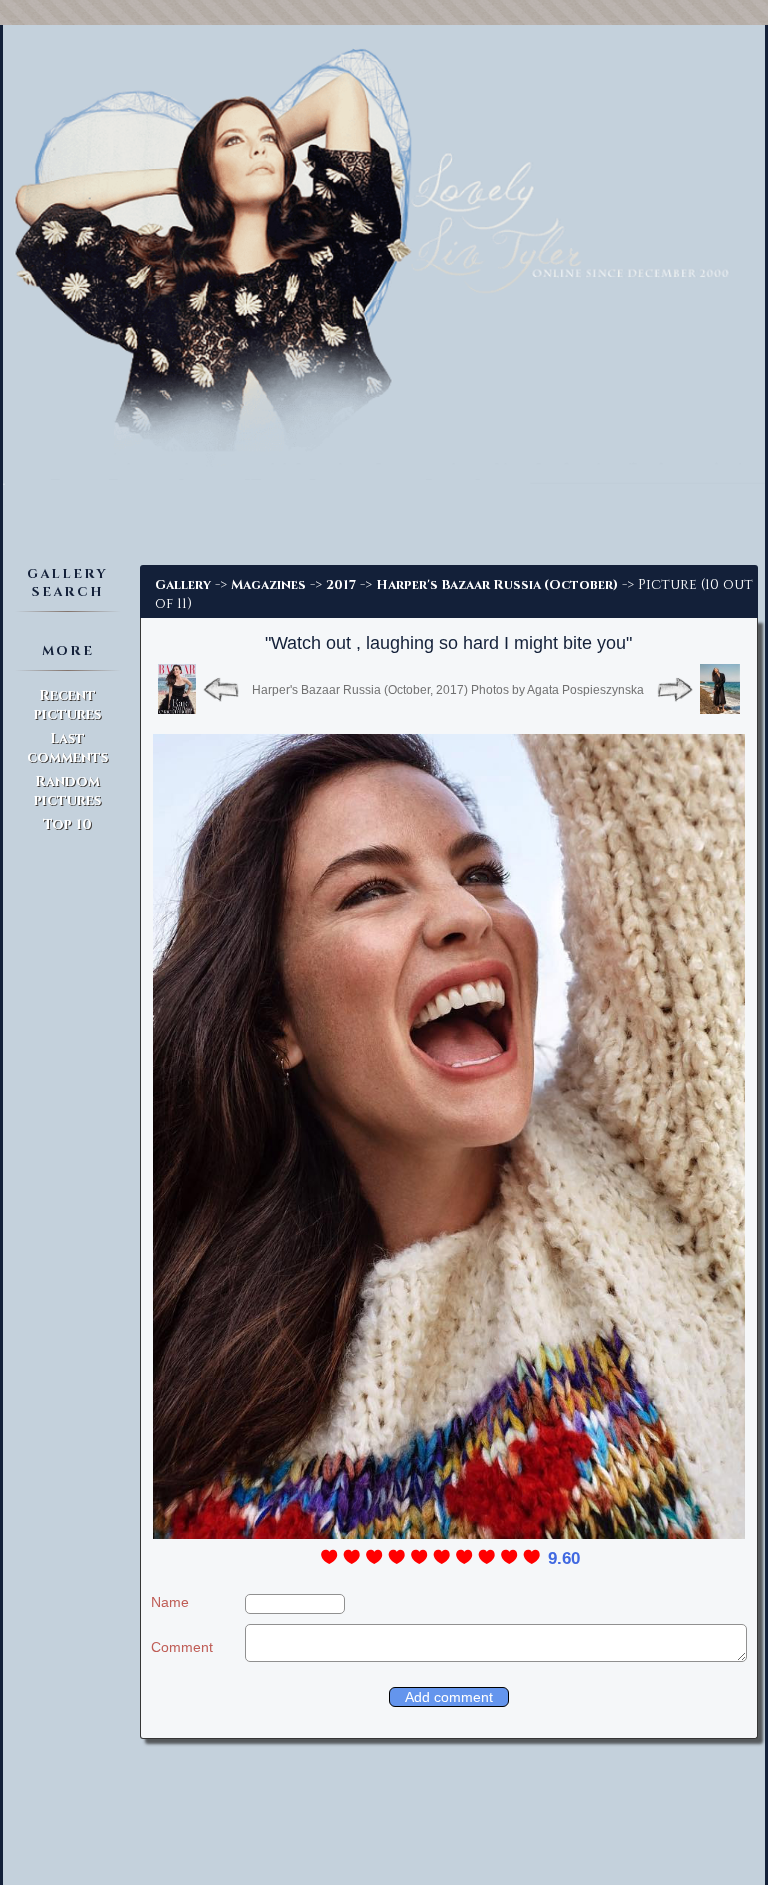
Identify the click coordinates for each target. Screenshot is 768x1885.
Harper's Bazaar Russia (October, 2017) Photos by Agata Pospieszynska (448, 690)
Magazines (268, 585)
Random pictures (67, 791)
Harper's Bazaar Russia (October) (497, 585)
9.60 (564, 1558)
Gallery (183, 585)
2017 (341, 585)
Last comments (67, 748)
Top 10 (67, 824)
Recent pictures (67, 705)
